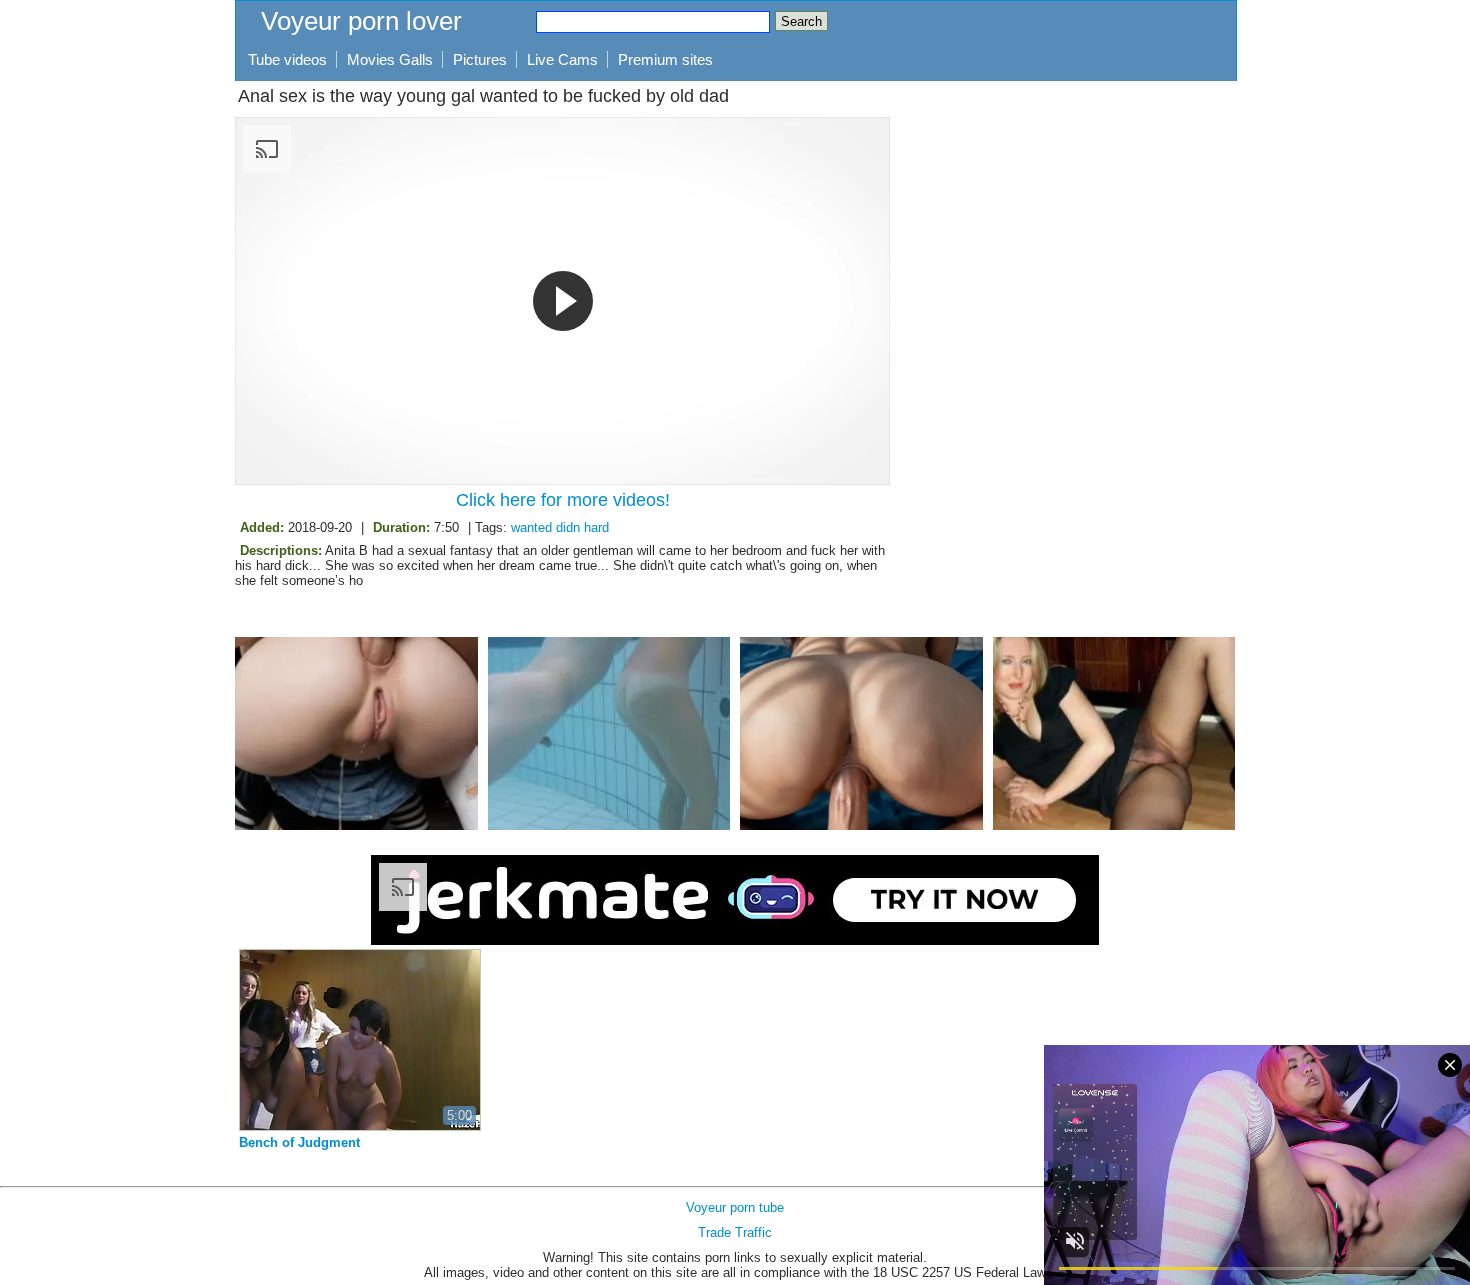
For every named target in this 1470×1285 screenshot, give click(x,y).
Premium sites (665, 59)
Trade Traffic (735, 1232)
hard (596, 527)
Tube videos (287, 59)
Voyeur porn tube (735, 1207)
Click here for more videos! (563, 500)
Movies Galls (390, 59)
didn (568, 527)
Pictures (480, 59)
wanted (531, 527)
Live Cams (562, 59)
